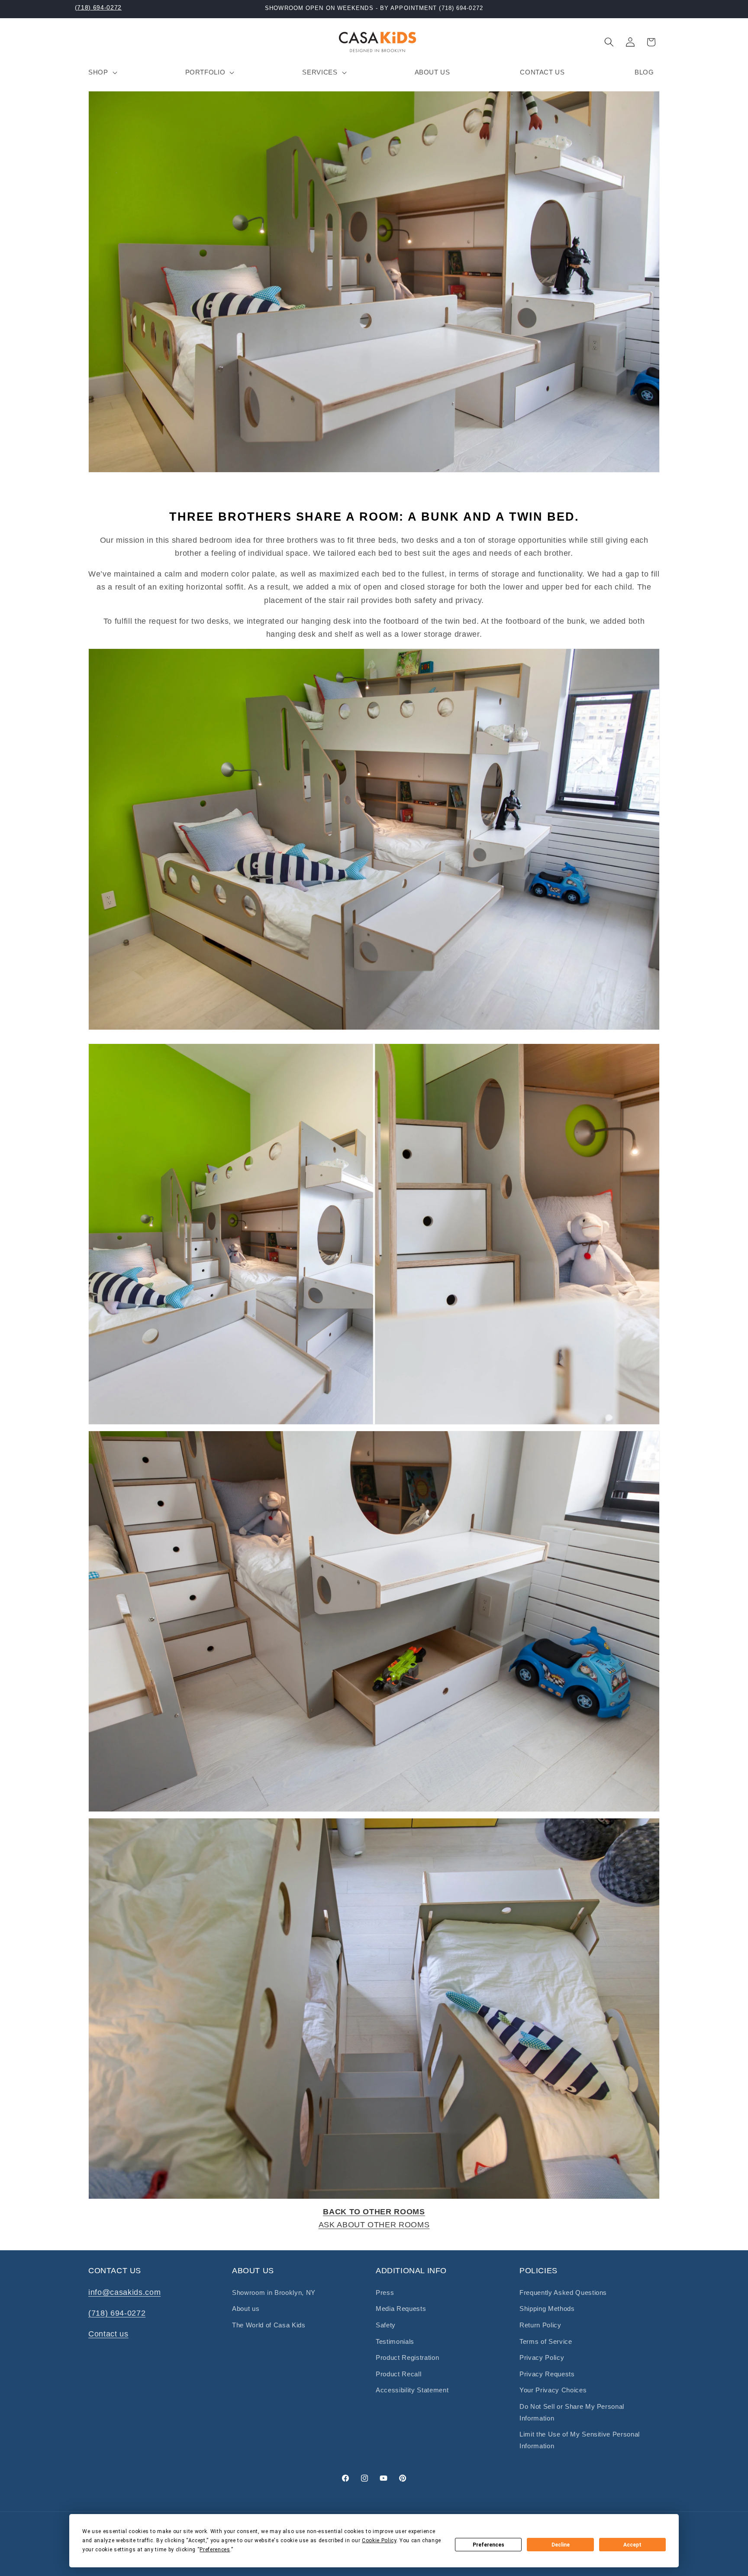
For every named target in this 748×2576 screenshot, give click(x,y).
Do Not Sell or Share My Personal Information (572, 2412)
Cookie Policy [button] (379, 2540)
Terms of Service (546, 2341)
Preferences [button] (215, 2550)
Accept (632, 2545)
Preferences (488, 2545)
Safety (386, 2325)
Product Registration (407, 2357)
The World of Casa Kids (269, 2325)
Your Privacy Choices (553, 2390)
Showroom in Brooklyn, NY (274, 2292)
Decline (561, 2545)
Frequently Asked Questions (563, 2292)
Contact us (108, 2334)
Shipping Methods (547, 2309)
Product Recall (398, 2374)
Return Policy (540, 2325)
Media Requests (401, 2309)
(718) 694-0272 (98, 7)
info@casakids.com (124, 2292)
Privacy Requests (547, 2374)
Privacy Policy (542, 2357)
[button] (102, 72)
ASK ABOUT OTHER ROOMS (374, 2225)
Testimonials (395, 2341)
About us (246, 2309)
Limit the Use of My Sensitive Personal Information (580, 2440)
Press (385, 2292)
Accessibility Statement (412, 2390)
